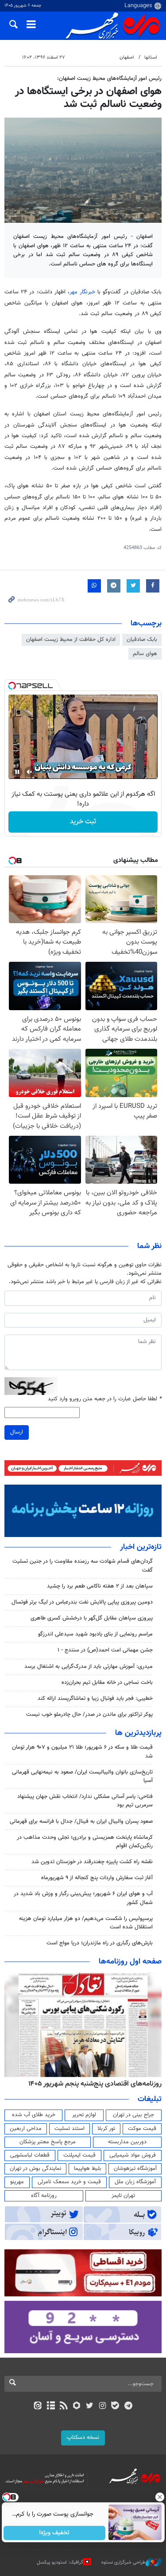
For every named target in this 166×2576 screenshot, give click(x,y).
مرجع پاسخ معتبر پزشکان (48, 2142)
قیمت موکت (142, 2129)
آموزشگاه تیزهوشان (135, 2169)
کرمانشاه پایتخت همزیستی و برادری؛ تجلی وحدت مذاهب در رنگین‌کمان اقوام (85, 1842)
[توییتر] (90, 2406)
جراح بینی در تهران (133, 2115)
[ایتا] (38, 2406)
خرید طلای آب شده (34, 2115)
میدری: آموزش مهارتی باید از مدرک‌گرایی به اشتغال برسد (89, 1667)
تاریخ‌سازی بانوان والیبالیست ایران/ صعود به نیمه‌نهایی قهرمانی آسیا (82, 1776)
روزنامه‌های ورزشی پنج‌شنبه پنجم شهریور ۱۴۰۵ (98, 2084)
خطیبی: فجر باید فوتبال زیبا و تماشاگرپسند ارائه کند (95, 1699)
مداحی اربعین (26, 2129)
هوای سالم (145, 654)
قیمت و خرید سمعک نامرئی (69, 2182)
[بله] (115, 2406)
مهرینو (17, 2182)
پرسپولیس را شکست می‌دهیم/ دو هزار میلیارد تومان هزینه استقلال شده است (86, 1923)
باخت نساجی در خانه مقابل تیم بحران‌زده (107, 1683)
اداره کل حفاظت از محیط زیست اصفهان (71, 640)
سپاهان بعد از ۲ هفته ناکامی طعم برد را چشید (100, 1586)
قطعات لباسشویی (30, 2155)
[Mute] (30, 772)
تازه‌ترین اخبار (141, 1547)
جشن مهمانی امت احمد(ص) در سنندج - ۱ (105, 1650)
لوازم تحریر (84, 2115)
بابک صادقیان (142, 640)
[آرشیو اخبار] (51, 2406)
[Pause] (17, 772)
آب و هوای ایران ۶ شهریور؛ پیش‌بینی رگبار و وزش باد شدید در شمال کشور (83, 1898)
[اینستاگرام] (102, 2406)
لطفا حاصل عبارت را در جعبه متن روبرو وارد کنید (105, 1399)
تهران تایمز (123, 2196)
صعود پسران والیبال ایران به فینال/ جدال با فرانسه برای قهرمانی (81, 1821)
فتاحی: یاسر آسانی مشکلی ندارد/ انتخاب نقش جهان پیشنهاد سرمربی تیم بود (85, 1801)
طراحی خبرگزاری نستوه (124, 2562)
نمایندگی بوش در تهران (36, 2169)
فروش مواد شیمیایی (133, 2155)
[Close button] (159, 2497)
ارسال (17, 1432)
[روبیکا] (76, 2406)
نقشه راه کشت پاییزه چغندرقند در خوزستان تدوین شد (92, 1862)
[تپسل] (12, 686)
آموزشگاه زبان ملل (135, 2182)
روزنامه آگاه (44, 2196)
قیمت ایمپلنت (79, 2155)
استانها (151, 57)
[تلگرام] (128, 2406)
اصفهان (127, 57)
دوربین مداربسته (127, 2142)
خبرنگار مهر (82, 292)
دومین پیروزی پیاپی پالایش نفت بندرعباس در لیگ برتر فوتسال (82, 1602)
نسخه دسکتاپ (83, 2438)
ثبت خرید (83, 822)
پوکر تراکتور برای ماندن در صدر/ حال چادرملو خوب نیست (89, 1715)
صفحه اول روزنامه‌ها (130, 1962)
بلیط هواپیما (88, 2169)
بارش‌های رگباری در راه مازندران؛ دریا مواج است (100, 1943)
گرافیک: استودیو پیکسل (60, 2562)
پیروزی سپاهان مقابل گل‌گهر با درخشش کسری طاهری (92, 1618)
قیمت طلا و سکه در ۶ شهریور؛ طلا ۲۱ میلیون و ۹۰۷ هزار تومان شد (82, 1752)
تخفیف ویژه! (54, 2533)
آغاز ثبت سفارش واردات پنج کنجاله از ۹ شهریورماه (97, 1878)
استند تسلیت (69, 2129)
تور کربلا (106, 2129)
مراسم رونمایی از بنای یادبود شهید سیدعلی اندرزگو (95, 1634)
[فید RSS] (64, 2406)
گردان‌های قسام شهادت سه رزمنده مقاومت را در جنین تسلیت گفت (83, 1566)
